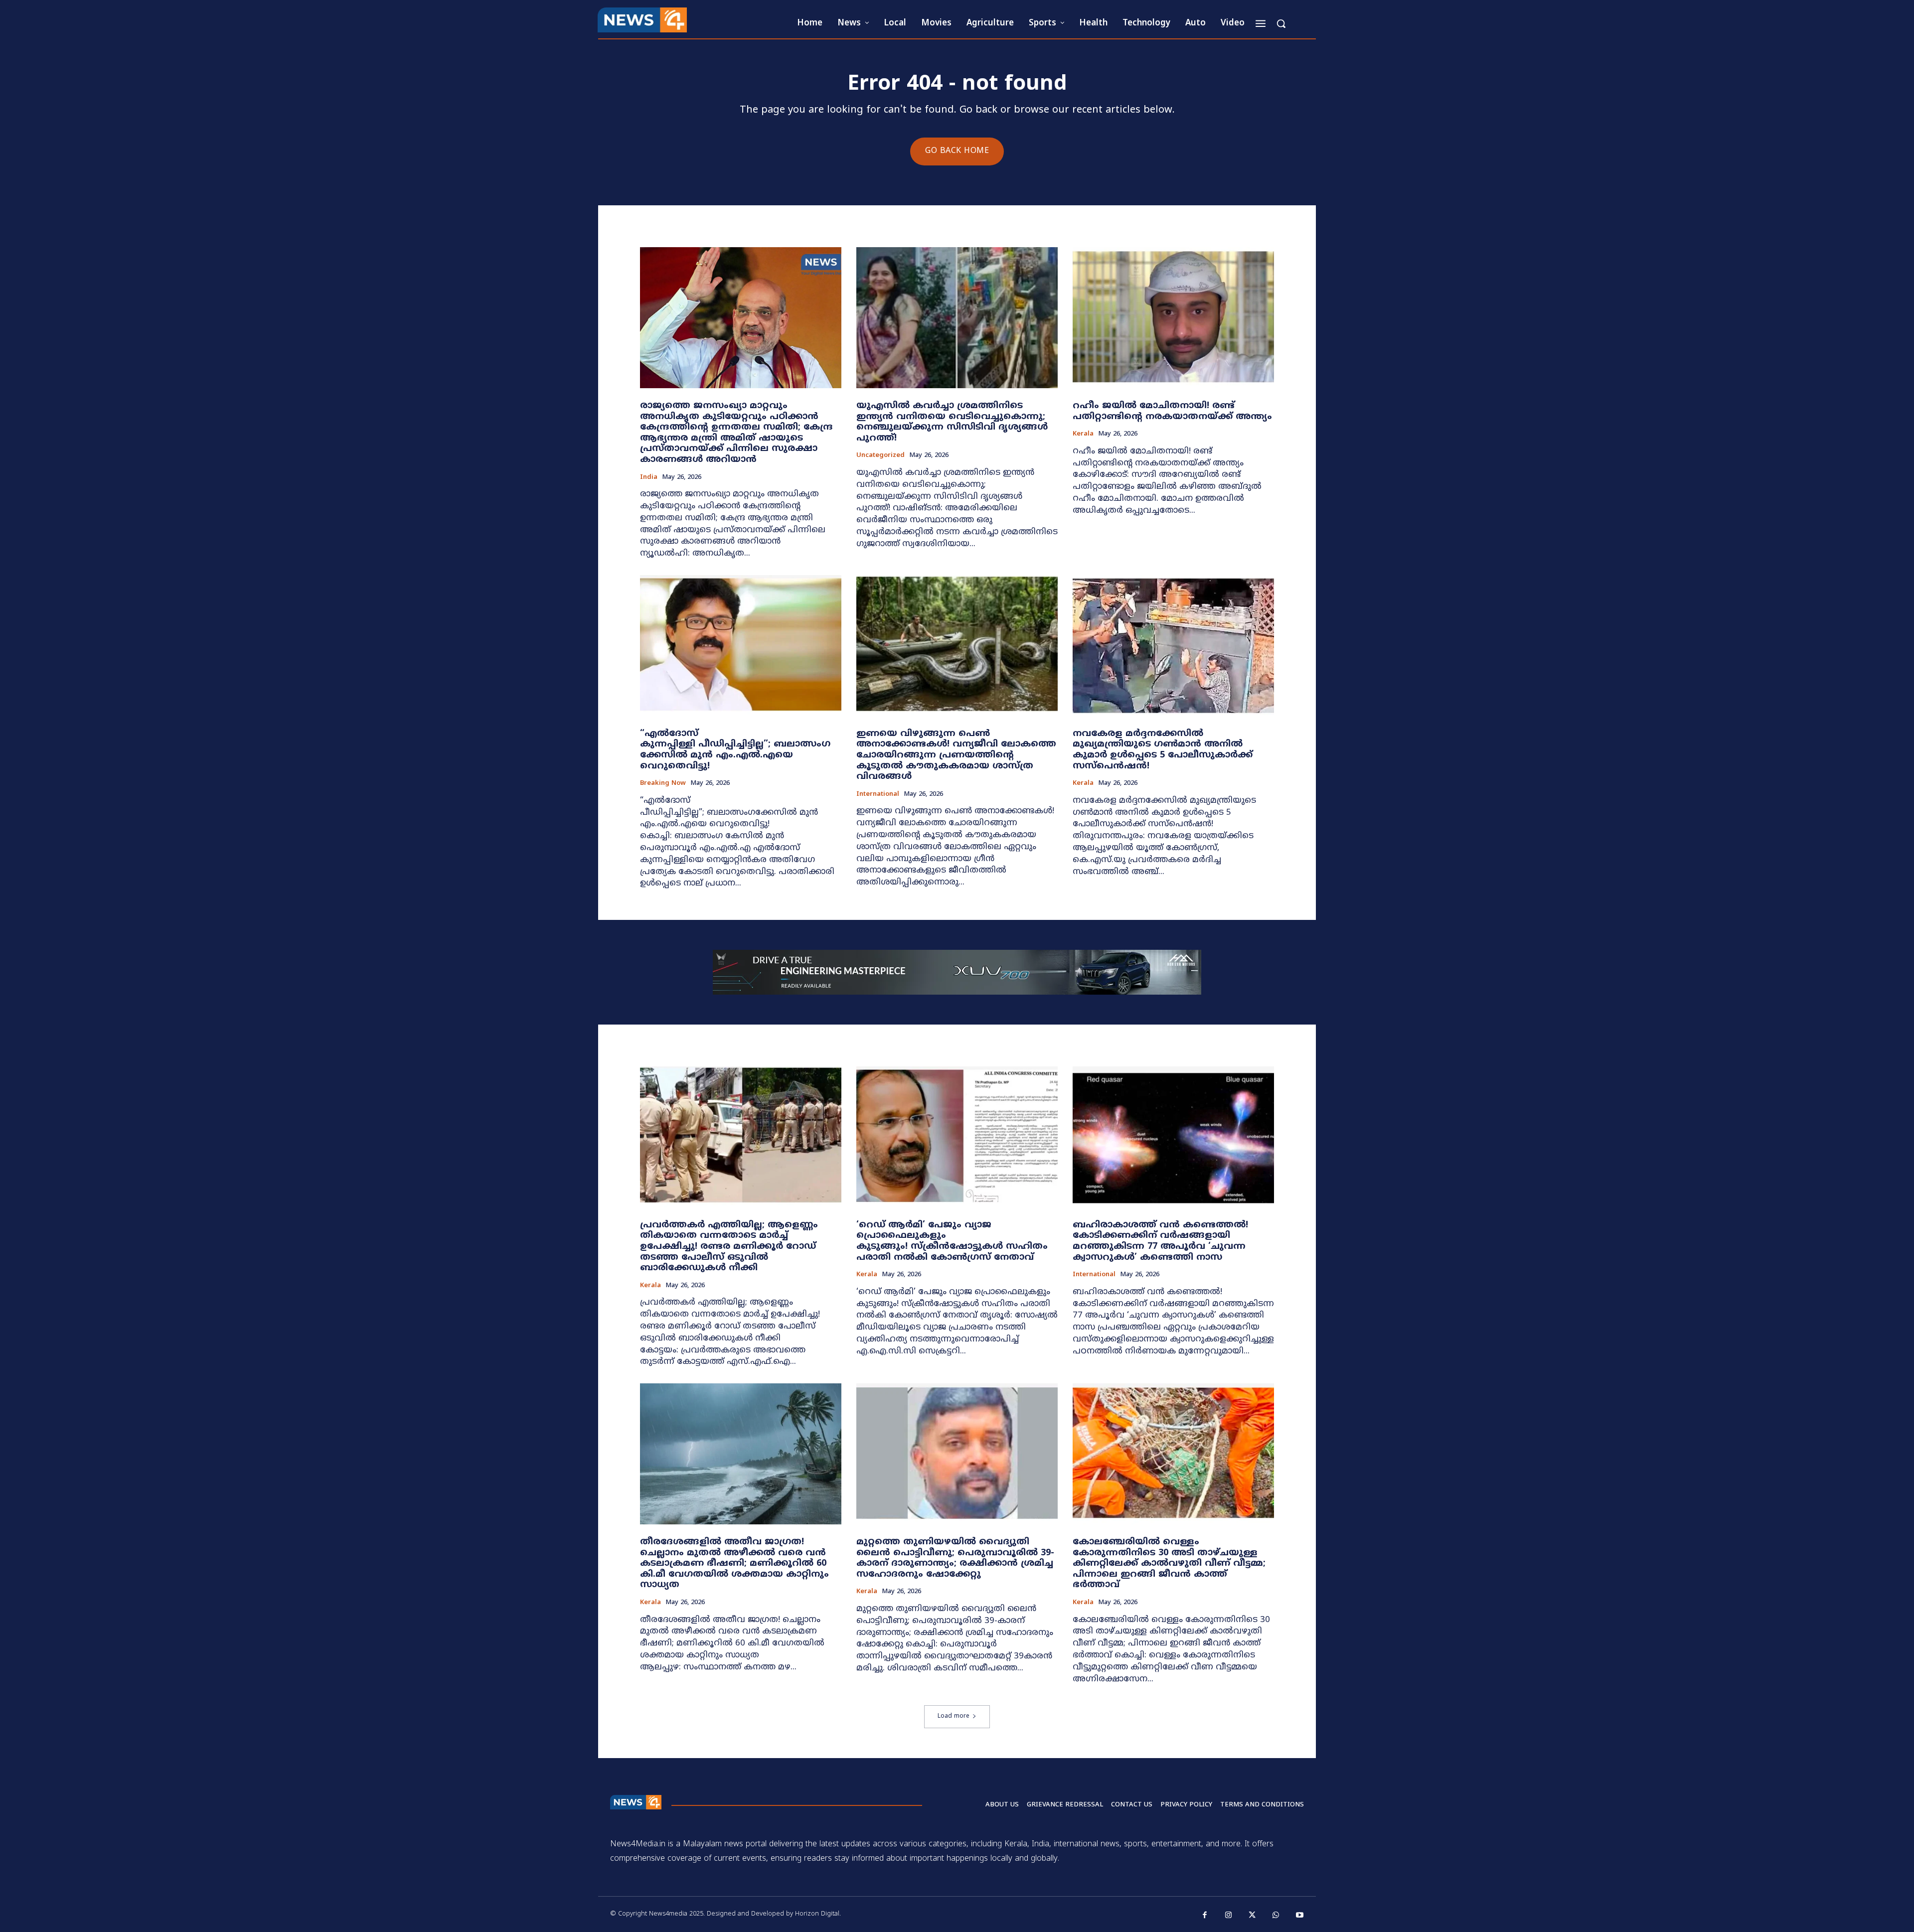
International (878, 795)
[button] (1281, 23)
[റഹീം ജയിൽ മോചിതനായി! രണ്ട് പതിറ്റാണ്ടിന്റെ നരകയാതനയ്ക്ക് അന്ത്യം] (1173, 318)
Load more (954, 1716)
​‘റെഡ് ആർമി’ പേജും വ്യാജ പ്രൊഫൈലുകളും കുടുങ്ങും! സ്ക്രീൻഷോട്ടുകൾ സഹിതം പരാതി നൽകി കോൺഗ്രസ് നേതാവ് (952, 1241)
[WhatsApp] (1276, 1916)
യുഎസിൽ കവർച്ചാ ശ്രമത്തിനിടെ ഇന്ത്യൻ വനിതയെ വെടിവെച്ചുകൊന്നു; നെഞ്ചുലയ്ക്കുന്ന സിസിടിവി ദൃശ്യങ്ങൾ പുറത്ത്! (952, 422)
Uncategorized (880, 456)
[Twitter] (1253, 1916)
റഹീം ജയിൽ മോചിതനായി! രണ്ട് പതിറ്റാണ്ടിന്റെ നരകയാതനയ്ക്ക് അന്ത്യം (1172, 411)
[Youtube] (1300, 1916)
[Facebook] (1205, 1916)
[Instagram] (1229, 1916)
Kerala (1083, 434)
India (649, 478)
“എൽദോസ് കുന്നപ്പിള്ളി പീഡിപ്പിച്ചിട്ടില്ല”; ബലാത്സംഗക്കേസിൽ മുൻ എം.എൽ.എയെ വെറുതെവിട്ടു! (735, 750)
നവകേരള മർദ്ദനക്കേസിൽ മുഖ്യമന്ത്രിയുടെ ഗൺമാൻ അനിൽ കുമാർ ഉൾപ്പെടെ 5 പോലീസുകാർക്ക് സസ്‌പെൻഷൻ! (1163, 750)
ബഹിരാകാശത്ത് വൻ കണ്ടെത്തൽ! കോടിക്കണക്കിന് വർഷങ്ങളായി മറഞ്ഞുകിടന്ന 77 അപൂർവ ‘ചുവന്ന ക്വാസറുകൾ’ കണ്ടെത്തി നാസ (1160, 1241)
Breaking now (663, 784)
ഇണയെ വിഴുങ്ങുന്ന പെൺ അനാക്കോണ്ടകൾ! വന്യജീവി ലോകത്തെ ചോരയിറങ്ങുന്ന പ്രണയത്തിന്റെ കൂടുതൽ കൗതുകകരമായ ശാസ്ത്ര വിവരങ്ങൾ (956, 755)
